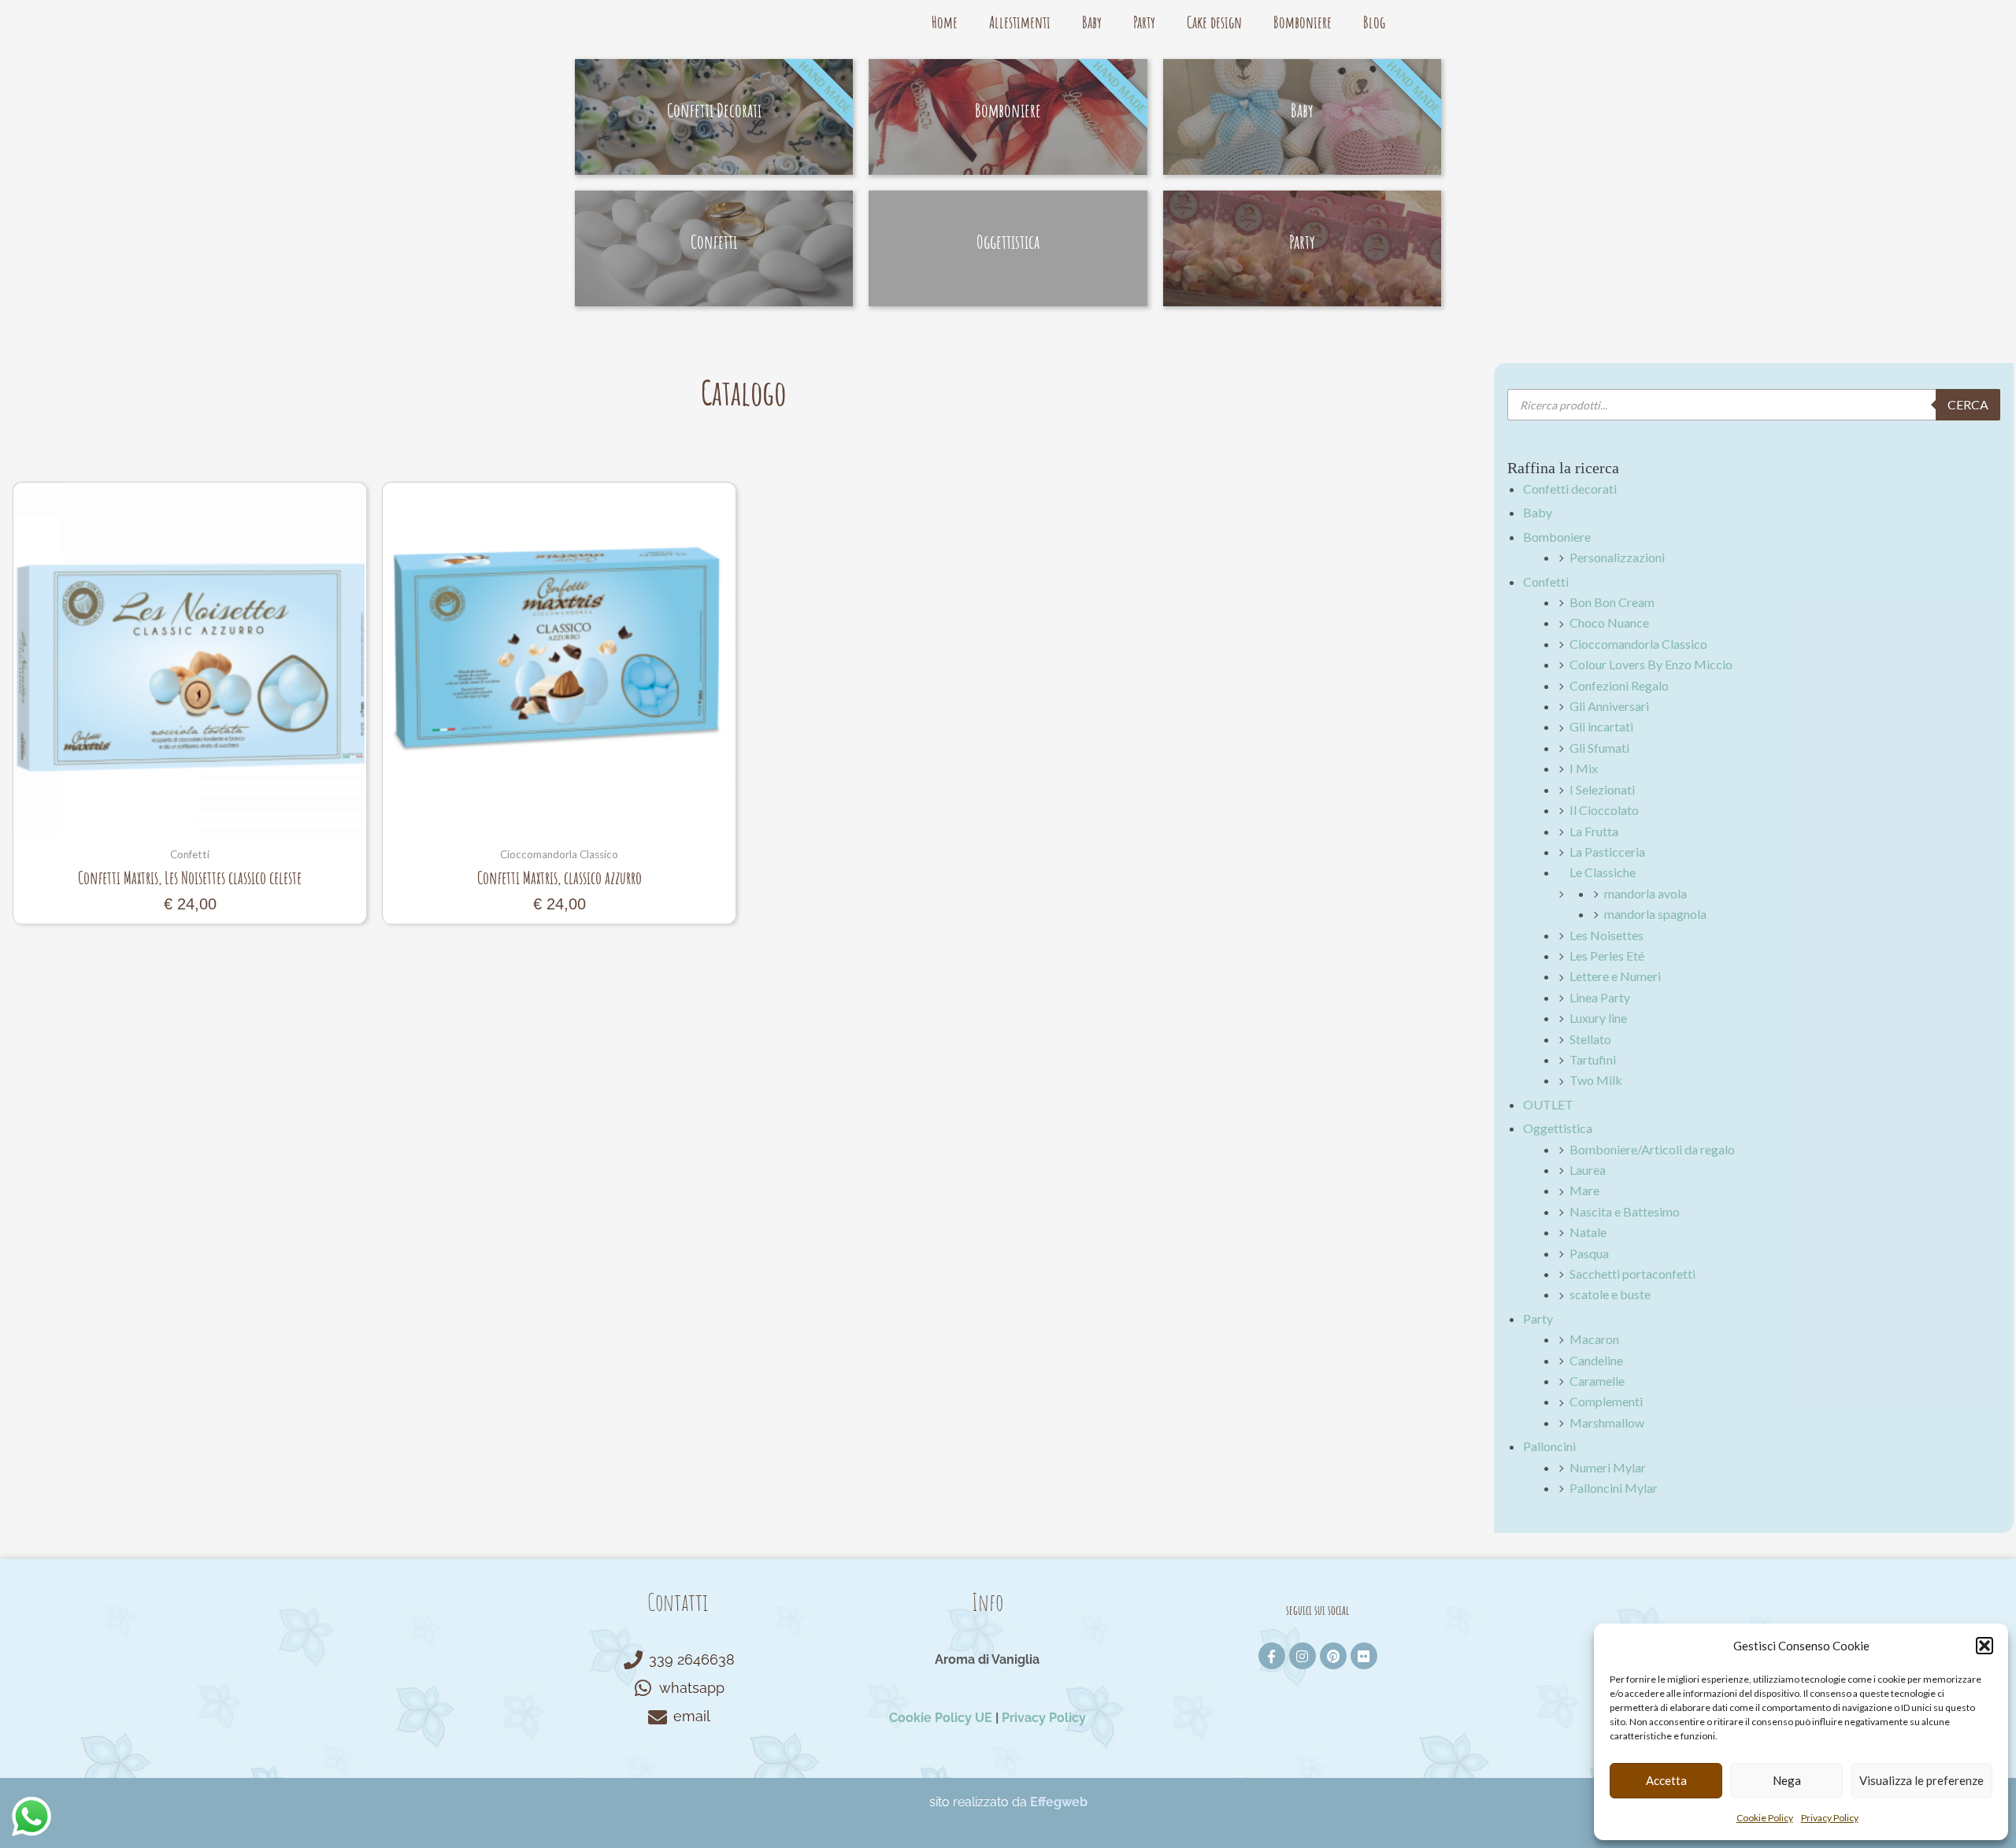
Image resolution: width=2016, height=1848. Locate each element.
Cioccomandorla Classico (1638, 644)
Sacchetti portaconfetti (1632, 1274)
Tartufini (1593, 1059)
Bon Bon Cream (1612, 602)
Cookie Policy (1765, 1818)
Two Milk (1596, 1080)
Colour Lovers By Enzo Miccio (1651, 664)
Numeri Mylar (1608, 1467)
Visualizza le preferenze (1921, 1780)
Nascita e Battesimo (1625, 1211)
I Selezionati (1602, 789)
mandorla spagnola (1655, 914)
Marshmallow (1607, 1422)
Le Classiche (1603, 872)
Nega (1787, 1780)
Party (1144, 22)
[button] (1984, 1646)
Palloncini (1549, 1446)
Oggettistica (1558, 1128)
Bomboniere (1303, 22)
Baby (1092, 22)
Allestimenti (1020, 22)
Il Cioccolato (1604, 810)
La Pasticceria (1607, 852)
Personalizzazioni (1617, 557)
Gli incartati (1601, 726)
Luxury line (1598, 1018)
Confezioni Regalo (1619, 685)
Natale (1588, 1232)
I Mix (1584, 768)
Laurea (1588, 1170)
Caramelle (1597, 1381)
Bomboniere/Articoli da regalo (1652, 1149)
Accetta (1666, 1780)
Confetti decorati (1570, 489)
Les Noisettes (1606, 935)
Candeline (1596, 1360)
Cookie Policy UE (941, 1718)
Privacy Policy (1830, 1818)
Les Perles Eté (1607, 955)
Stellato (1590, 1039)
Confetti (1546, 581)
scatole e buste (1610, 1294)
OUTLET (1548, 1104)
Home (945, 22)
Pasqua (1589, 1253)
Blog (1374, 22)
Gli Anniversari (1609, 706)
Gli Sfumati (1599, 748)
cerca (1968, 404)
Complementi (1606, 1401)
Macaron (1594, 1339)
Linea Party (1600, 997)
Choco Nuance (1609, 622)
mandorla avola (1645, 893)
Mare (1584, 1190)
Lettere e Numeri (1615, 976)
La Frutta (1594, 831)
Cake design (1214, 22)
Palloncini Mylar (1614, 1488)
